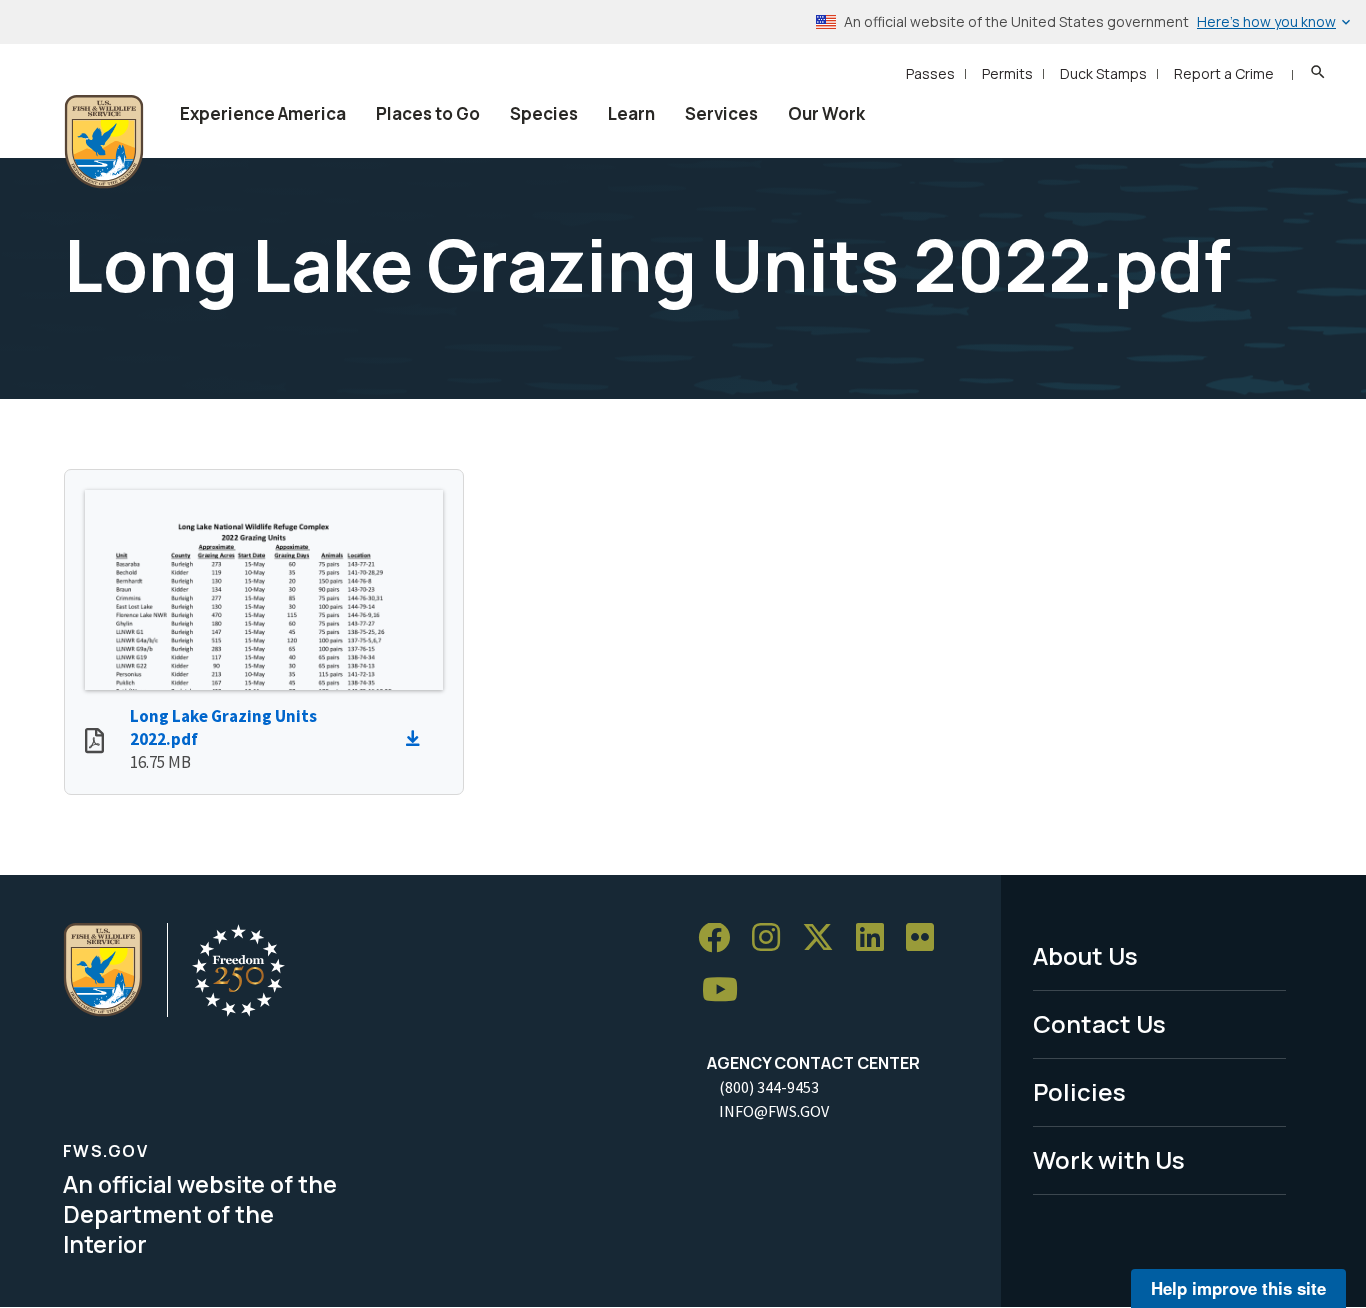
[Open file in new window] (94, 743)
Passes (930, 73)
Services (721, 113)
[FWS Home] (104, 142)
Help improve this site (1238, 1288)
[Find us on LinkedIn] (877, 938)
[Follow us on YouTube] (727, 990)
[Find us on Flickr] (927, 938)
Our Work (826, 113)
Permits (1007, 73)
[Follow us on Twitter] (825, 938)
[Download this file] (418, 739)
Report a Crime (1224, 73)
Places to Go (428, 113)
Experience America (263, 113)
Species (544, 113)
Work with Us (1109, 1159)
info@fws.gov (774, 1111)
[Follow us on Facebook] (721, 938)
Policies (1079, 1091)
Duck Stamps (1103, 73)
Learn (631, 113)
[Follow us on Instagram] (773, 938)
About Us (1085, 955)
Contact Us (1099, 1023)
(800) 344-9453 (769, 1087)
